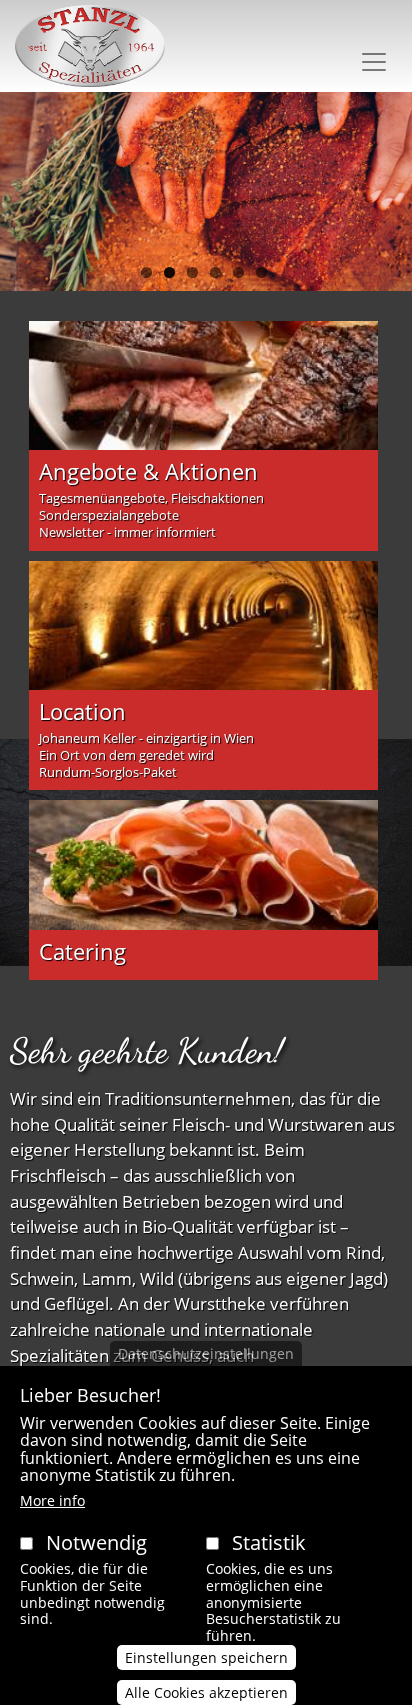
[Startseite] (90, 46)
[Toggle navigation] (374, 62)
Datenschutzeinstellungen (206, 1353)
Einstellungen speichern (206, 1657)
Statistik (269, 1542)
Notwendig (96, 1542)
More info (52, 1500)
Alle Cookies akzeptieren (206, 1692)
